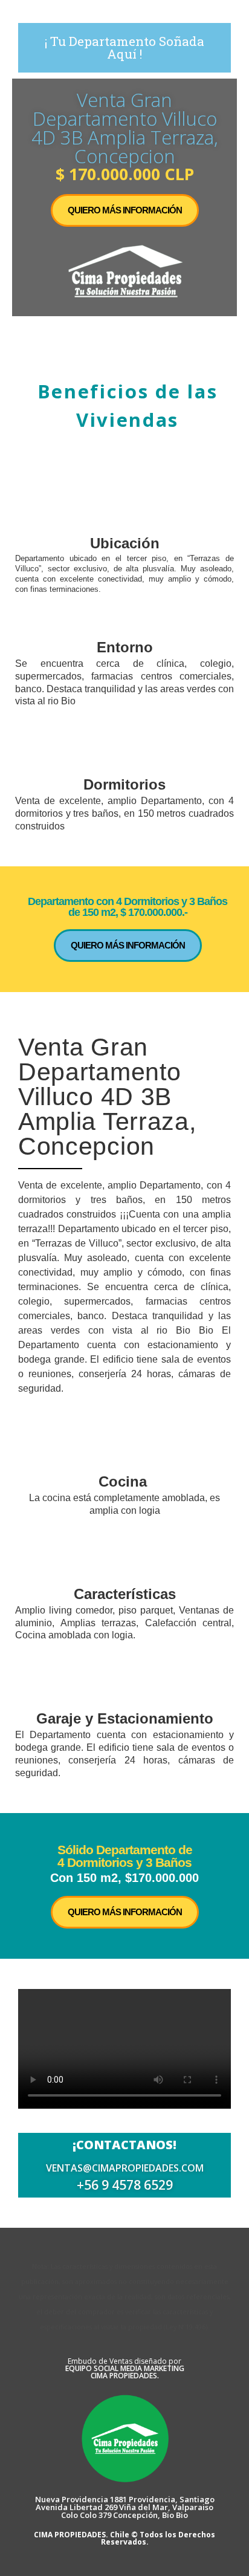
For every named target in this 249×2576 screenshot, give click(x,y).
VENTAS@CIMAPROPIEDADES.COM (125, 2168)
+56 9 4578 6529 (125, 2185)
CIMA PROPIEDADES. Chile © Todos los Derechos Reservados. (124, 2538)
